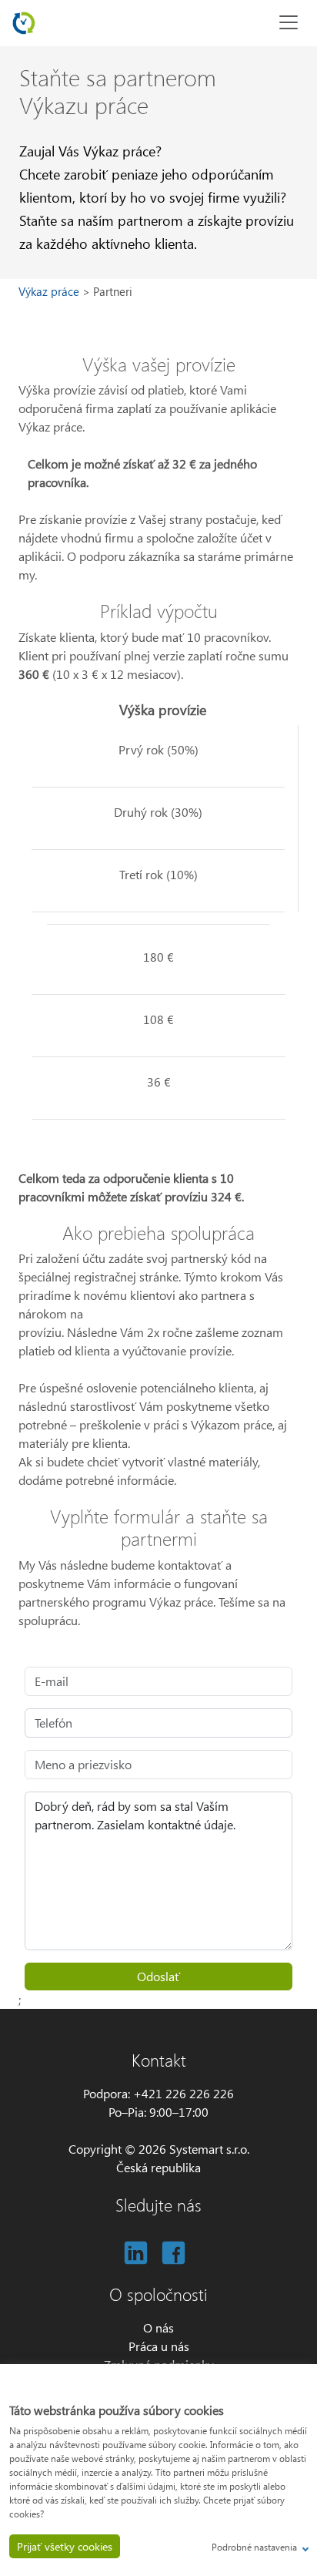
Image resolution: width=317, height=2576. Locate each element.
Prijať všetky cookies (65, 2546)
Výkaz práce (50, 291)
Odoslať (158, 1976)
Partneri (113, 291)
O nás (158, 2327)
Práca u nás (159, 2346)
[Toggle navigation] (289, 22)
